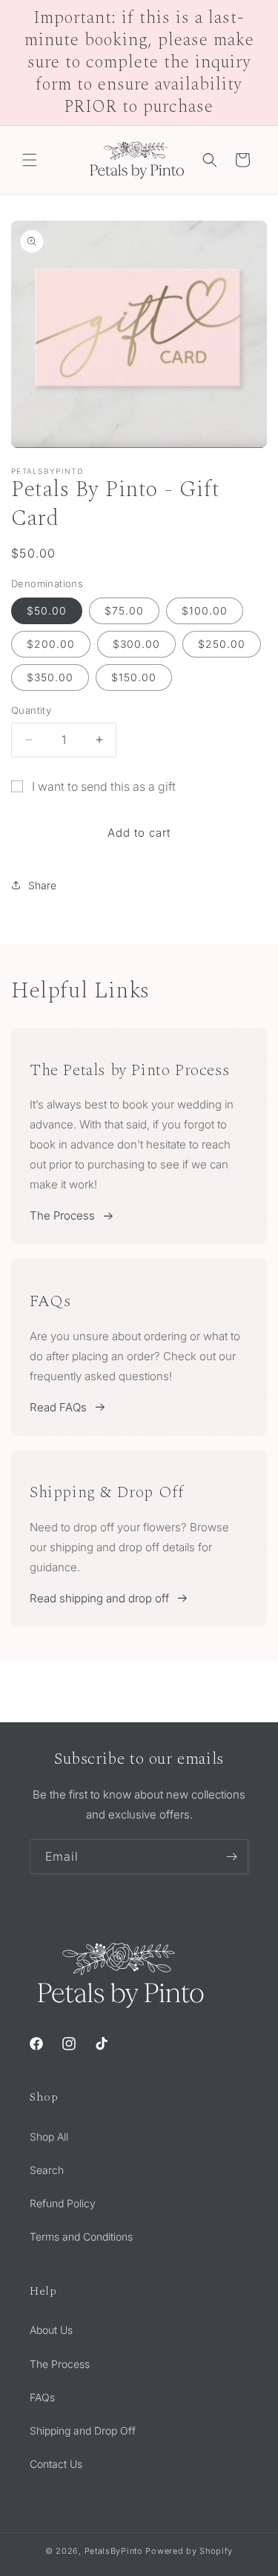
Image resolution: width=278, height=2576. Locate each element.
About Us (51, 2330)
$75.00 (124, 610)
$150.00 (134, 677)
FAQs (42, 2397)
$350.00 (50, 677)
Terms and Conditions (81, 2237)
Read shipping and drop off (99, 1598)
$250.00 (222, 644)
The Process (62, 1215)
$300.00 (136, 644)
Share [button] (42, 885)
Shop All (49, 2137)
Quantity (31, 710)
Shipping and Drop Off (83, 2431)
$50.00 (47, 610)
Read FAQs (58, 1407)
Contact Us (56, 2464)
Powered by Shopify (189, 2551)
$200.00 (51, 644)
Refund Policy (63, 2203)
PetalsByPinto (114, 2551)
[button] (30, 160)
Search (47, 2170)
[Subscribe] (231, 1857)
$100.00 (205, 610)
